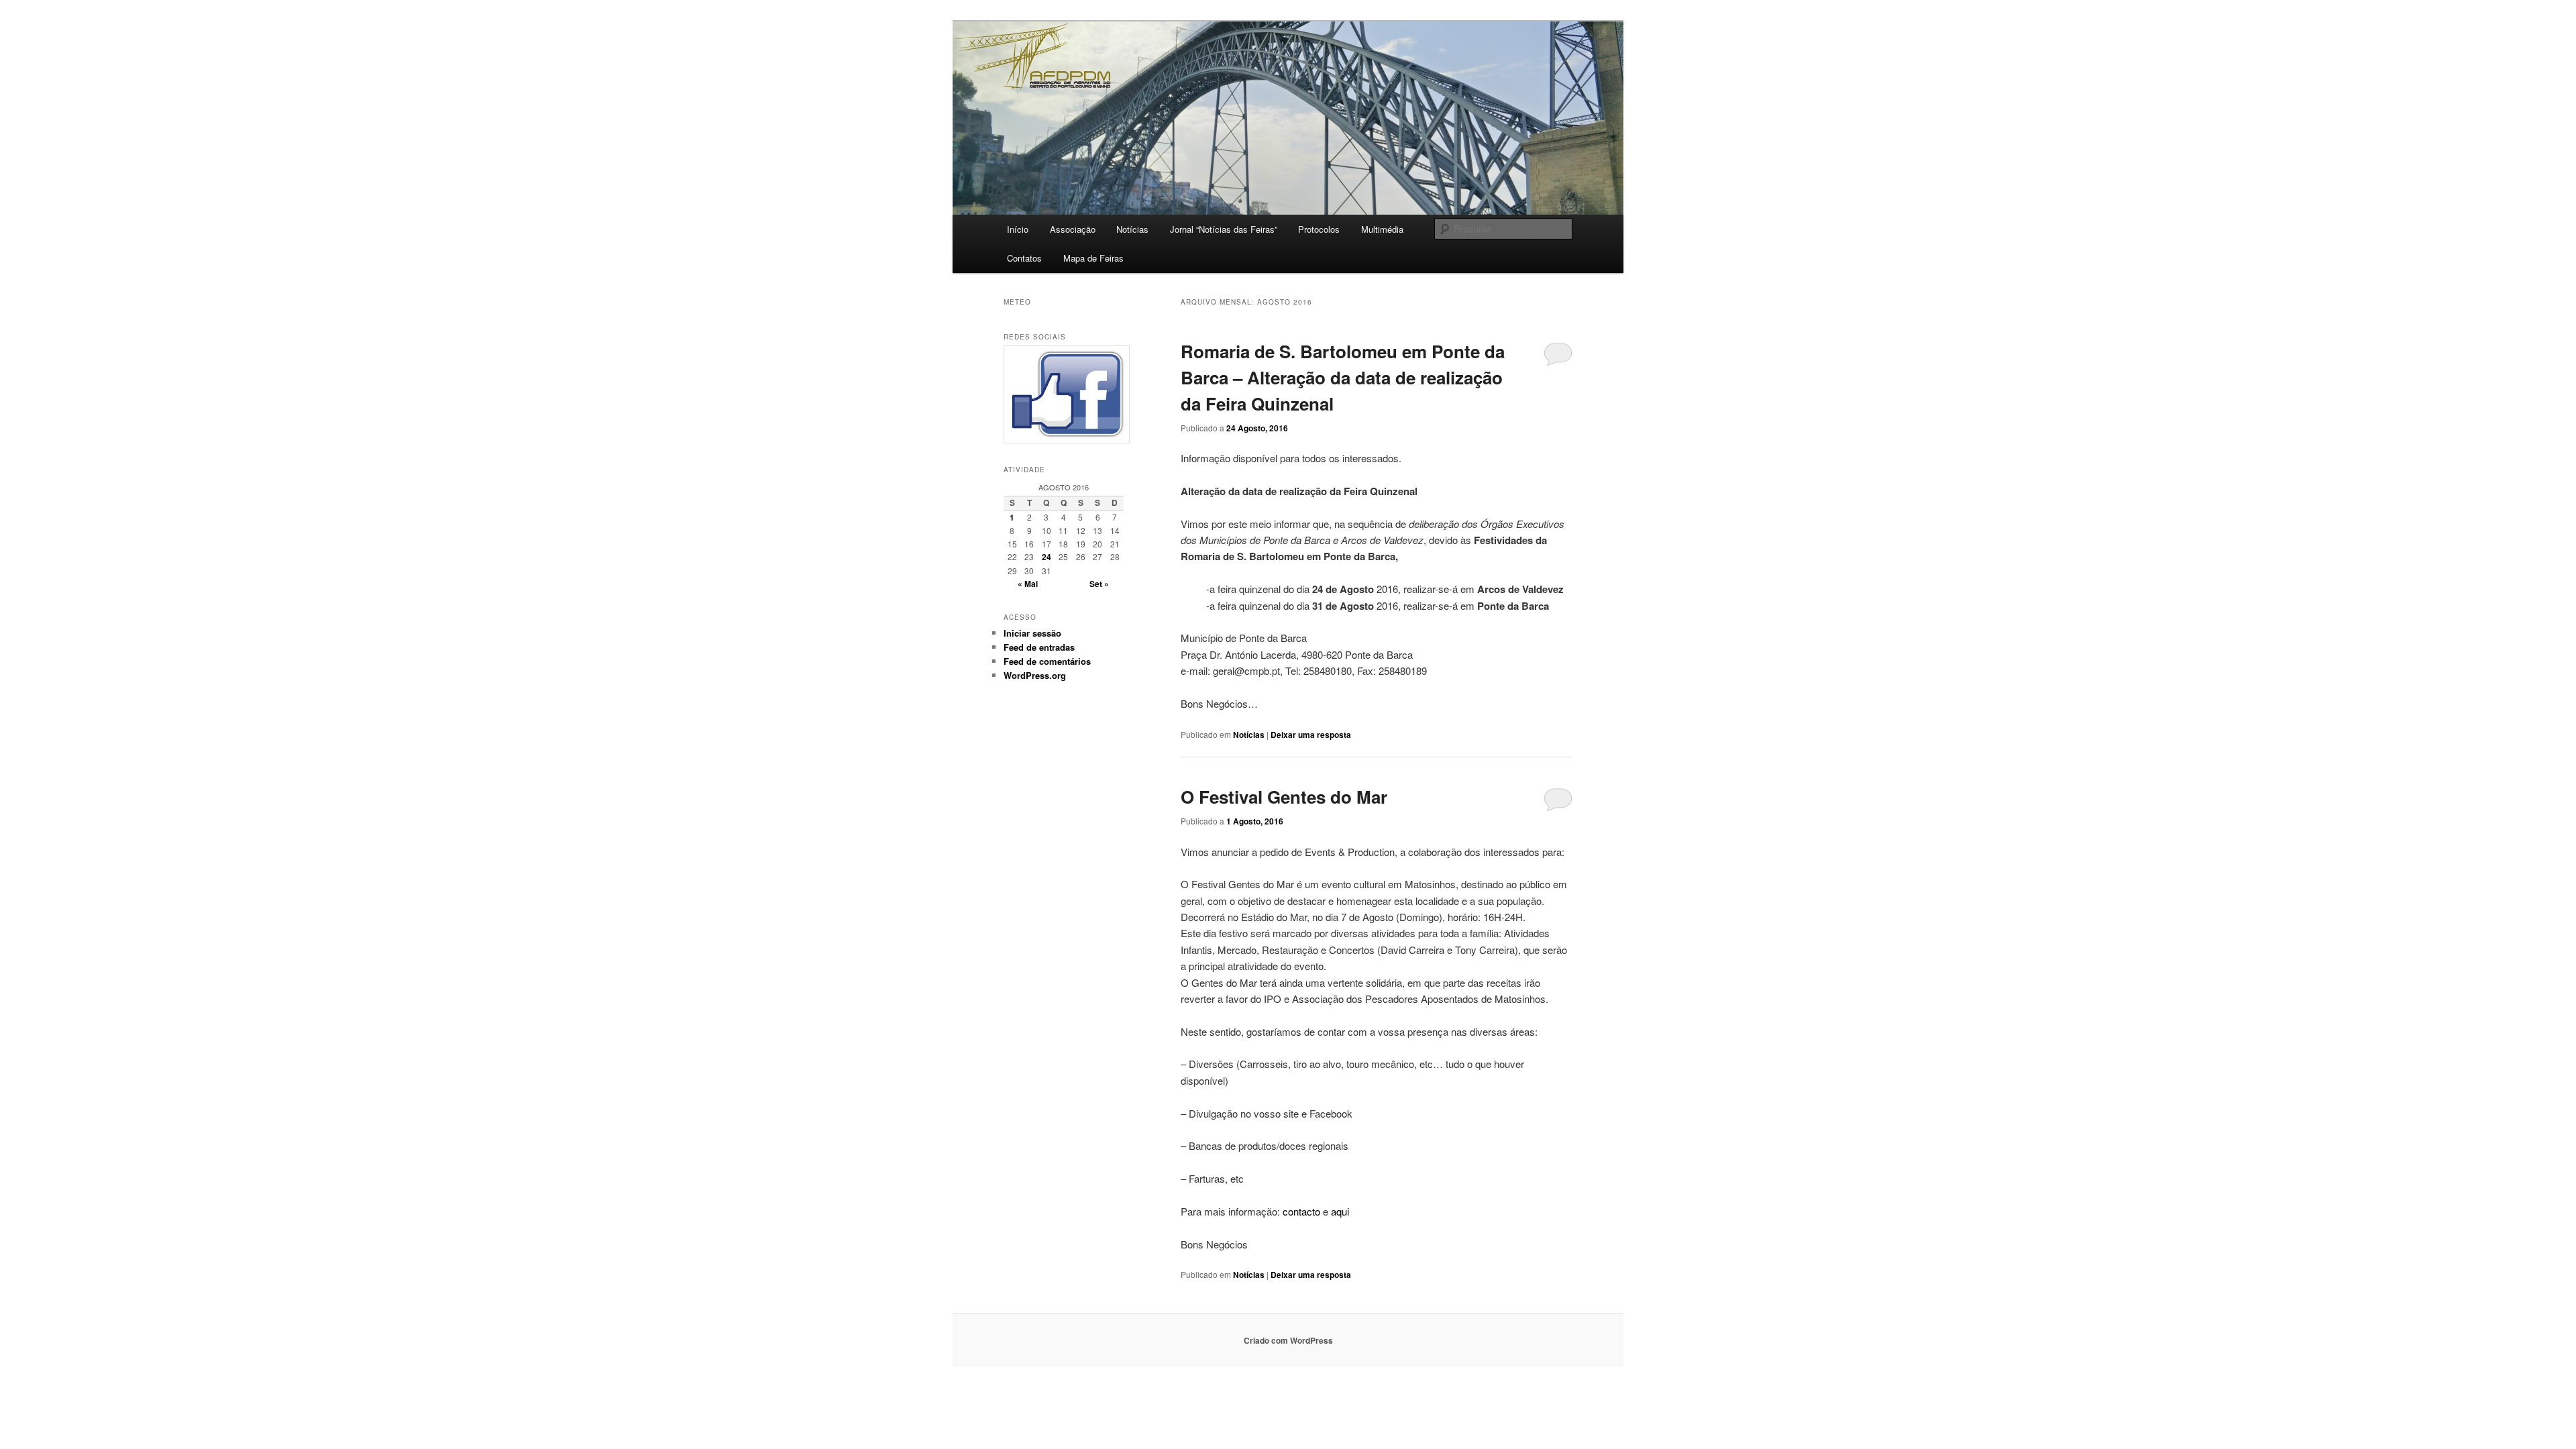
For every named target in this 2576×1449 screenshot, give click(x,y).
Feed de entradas (1039, 647)
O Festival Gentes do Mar (1284, 797)
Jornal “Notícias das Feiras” (1224, 229)
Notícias (1132, 229)
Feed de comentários (1047, 661)
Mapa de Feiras (1093, 258)
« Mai (1028, 584)
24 (1046, 557)
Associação (1073, 229)
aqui (1340, 1211)
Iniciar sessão (1032, 633)
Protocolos (1319, 229)
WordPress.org (1035, 675)
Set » (1099, 584)
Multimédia (1382, 229)
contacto (1301, 1211)
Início (1018, 229)
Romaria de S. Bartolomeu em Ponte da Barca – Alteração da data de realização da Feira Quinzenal (1343, 377)
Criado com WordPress (1288, 1340)
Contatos (1024, 258)
